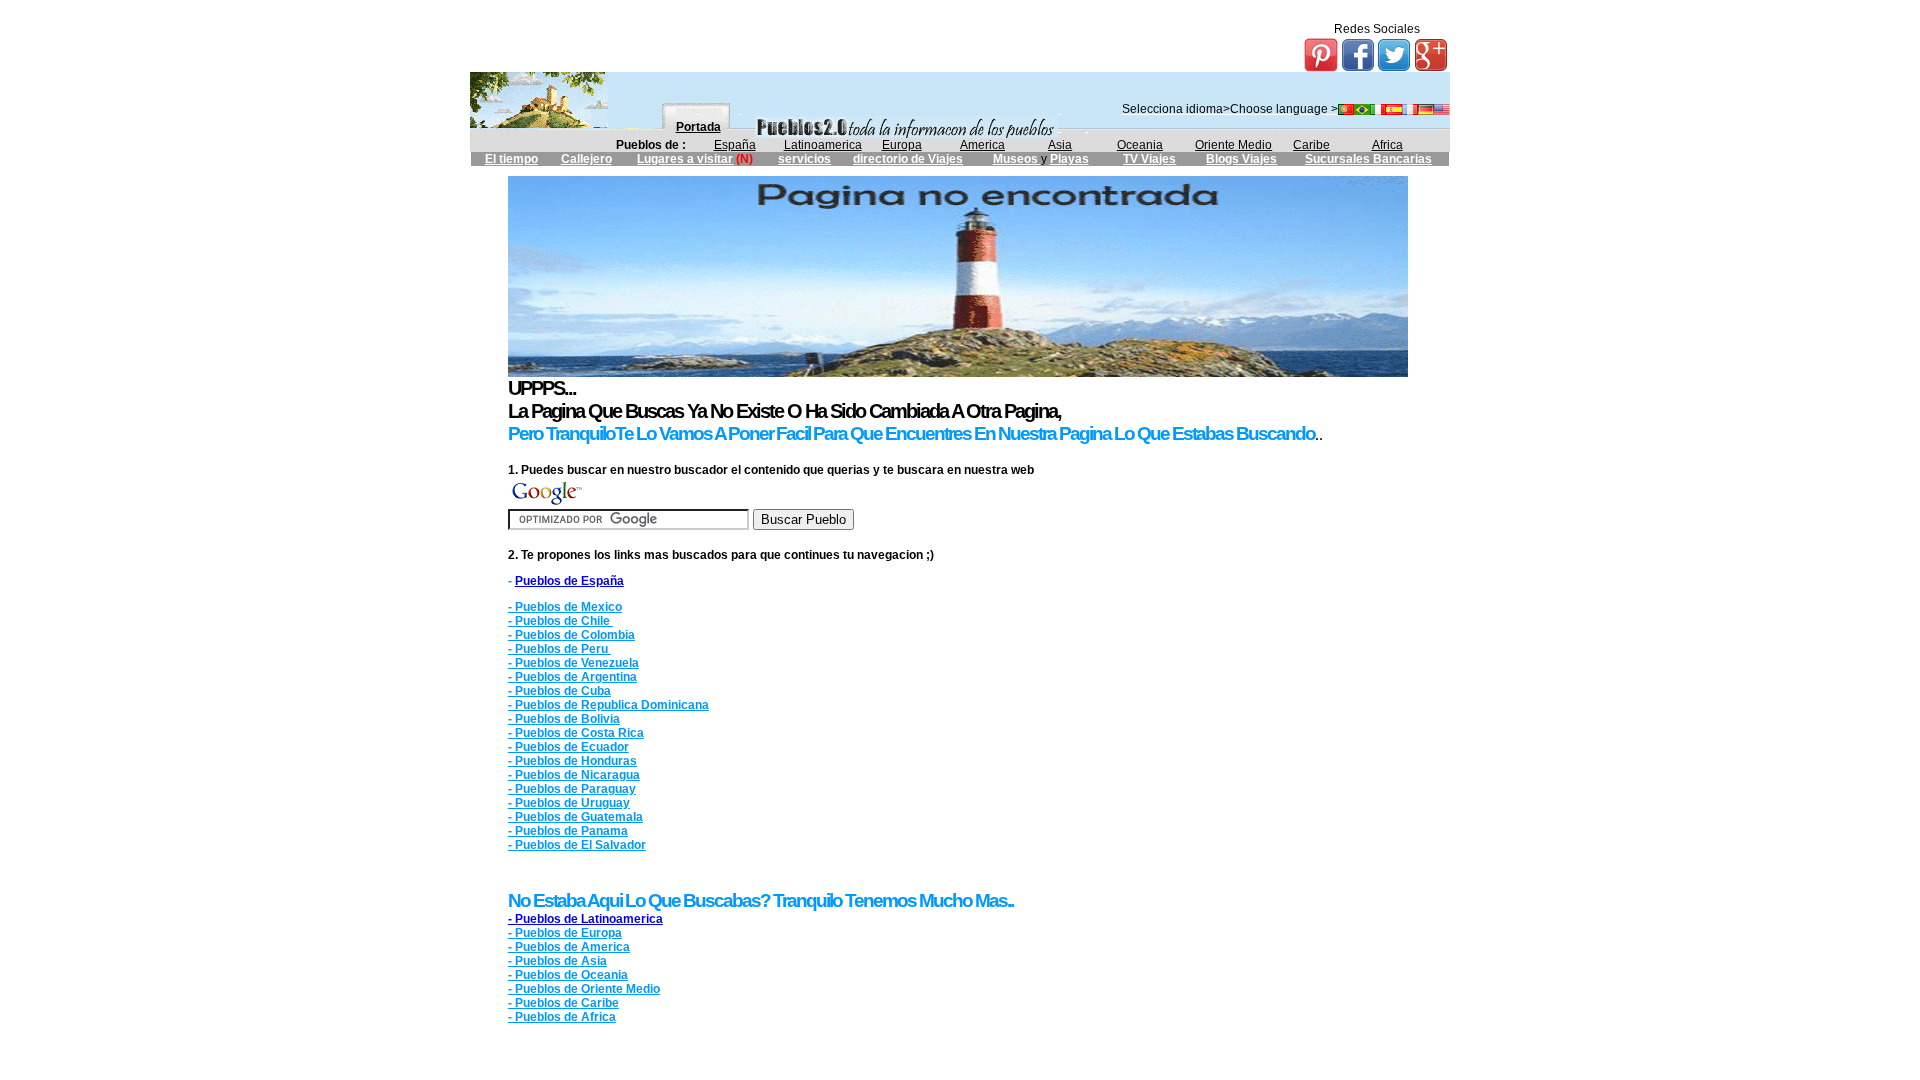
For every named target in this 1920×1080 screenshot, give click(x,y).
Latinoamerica (823, 145)
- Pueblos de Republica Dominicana (608, 705)
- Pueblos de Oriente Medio (584, 989)
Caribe (1311, 145)
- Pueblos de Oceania (568, 975)
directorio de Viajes (908, 159)
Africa (1387, 145)
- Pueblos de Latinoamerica (585, 919)
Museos (1017, 159)
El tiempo (511, 159)
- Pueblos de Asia (557, 961)
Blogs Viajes (1241, 159)
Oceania (1140, 145)
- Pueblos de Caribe (563, 1003)
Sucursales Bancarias (1368, 159)
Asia (1060, 145)
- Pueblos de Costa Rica (576, 733)
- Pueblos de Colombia (571, 635)
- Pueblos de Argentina (572, 677)
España (735, 145)
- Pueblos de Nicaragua (574, 775)
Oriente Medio (1233, 145)
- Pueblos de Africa (562, 1017)
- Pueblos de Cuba (559, 691)
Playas (1069, 159)
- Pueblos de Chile (560, 621)
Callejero (586, 159)
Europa (902, 145)
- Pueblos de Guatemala (575, 817)
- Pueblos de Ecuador (568, 747)
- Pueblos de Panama (568, 831)
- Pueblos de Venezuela (573, 663)
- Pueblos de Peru (559, 649)
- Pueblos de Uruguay (569, 803)
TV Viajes (1149, 159)
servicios (804, 159)
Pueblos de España (569, 581)
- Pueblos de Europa (565, 933)
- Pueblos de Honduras (572, 761)
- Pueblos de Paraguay (572, 789)
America (982, 145)
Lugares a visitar (685, 159)
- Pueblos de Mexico (565, 607)
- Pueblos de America (569, 947)
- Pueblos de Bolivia (564, 719)
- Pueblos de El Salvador (577, 845)
